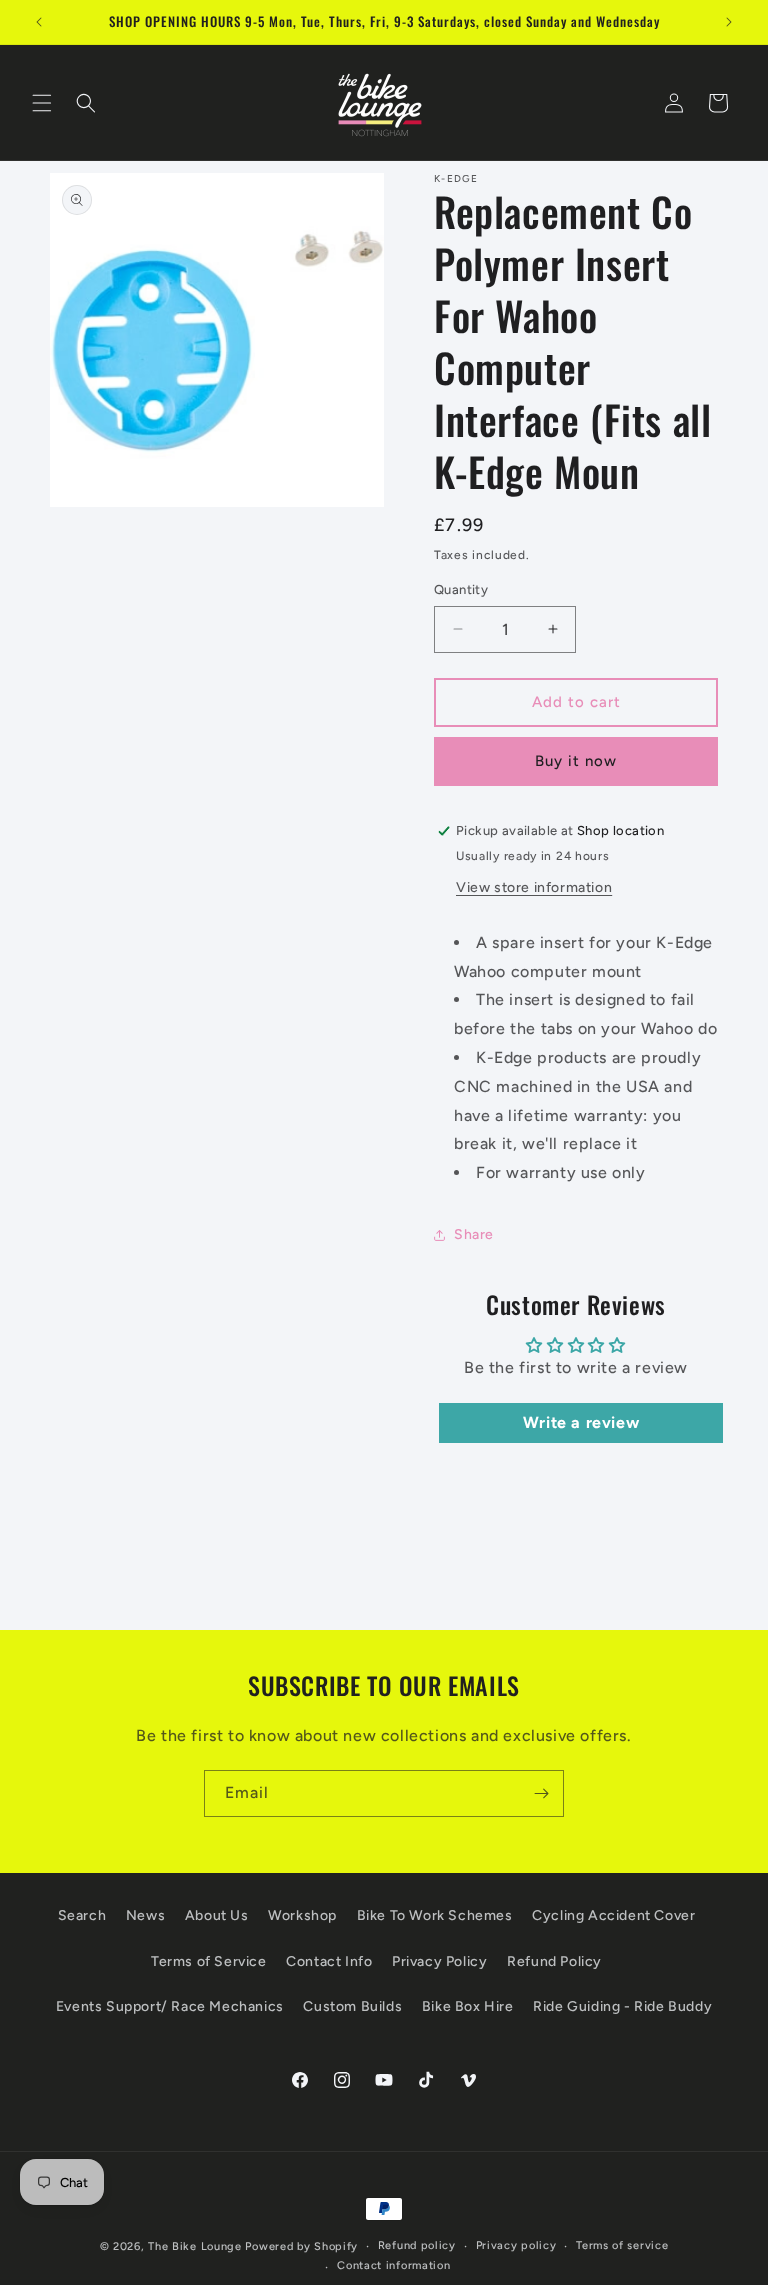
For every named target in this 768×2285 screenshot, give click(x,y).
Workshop (302, 1915)
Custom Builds (352, 2006)
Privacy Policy (439, 1961)
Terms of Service (209, 1961)
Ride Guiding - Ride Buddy (622, 2006)
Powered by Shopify (301, 2246)
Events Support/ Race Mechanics (170, 2006)
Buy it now (576, 761)
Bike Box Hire (468, 2006)
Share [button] (474, 1234)
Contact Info (329, 1961)
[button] (42, 103)
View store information (534, 887)
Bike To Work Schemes (435, 1915)
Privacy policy (516, 2245)
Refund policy (417, 2245)
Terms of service (622, 2245)
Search (82, 1915)
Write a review (581, 1422)
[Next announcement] (729, 22)
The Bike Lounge (195, 2246)
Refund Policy (554, 1961)
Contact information (393, 2265)
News (145, 1915)
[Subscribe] (541, 1793)
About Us (217, 1915)
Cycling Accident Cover (613, 1915)
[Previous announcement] (39, 22)
